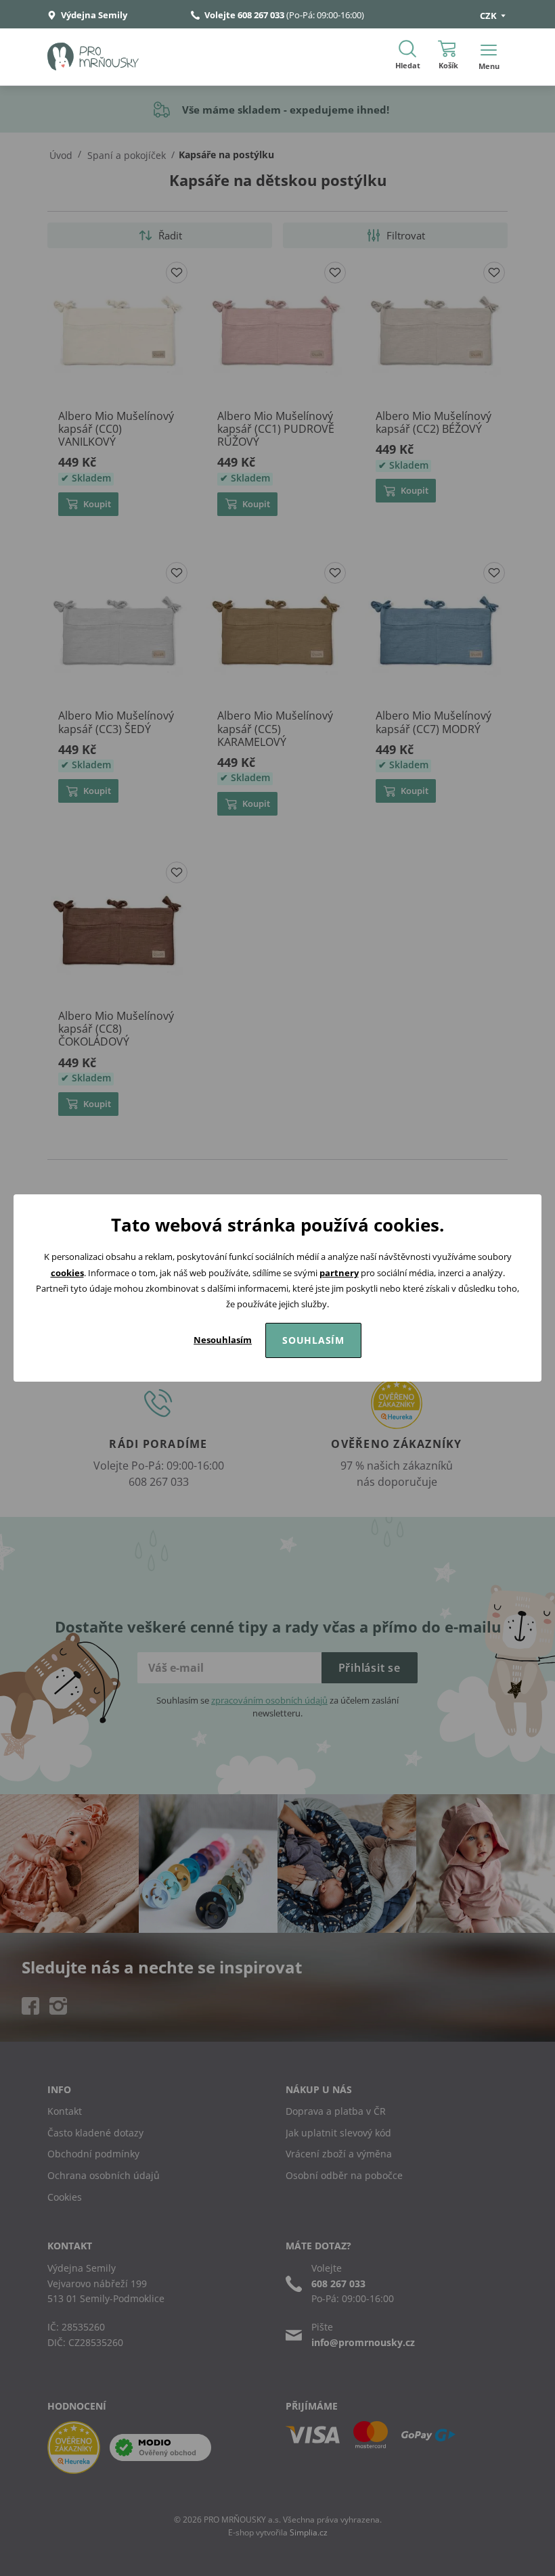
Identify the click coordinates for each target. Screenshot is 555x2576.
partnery (339, 1273)
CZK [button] (489, 16)
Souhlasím (313, 1340)
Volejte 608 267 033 (244, 15)
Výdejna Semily (93, 15)
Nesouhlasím (223, 1340)
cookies (67, 1273)
